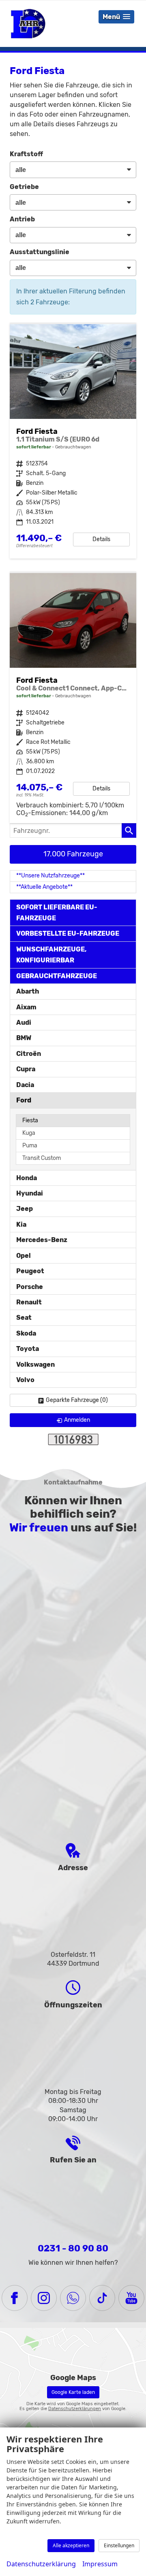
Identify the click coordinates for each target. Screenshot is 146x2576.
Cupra (26, 1069)
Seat (24, 1318)
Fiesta (30, 1120)
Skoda (26, 1333)
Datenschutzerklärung (41, 2564)
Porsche (30, 1287)
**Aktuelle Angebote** (44, 887)
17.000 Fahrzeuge (73, 854)
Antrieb (22, 219)
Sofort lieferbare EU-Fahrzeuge (57, 913)
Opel (24, 1256)
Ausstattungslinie (40, 252)
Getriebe (24, 187)
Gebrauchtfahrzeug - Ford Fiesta (73, 698)
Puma (30, 1146)
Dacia (25, 1085)
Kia (21, 1224)
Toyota (28, 1349)
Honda (27, 1178)
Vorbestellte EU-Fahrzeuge (68, 933)
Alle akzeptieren (71, 2545)
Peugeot (30, 1271)
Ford (24, 1100)
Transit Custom (42, 1158)
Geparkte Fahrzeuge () (77, 1400)
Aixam (26, 1007)
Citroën (29, 1054)
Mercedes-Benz (42, 1240)
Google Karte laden (73, 2392)
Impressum (100, 2564)
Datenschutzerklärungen (75, 2409)
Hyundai (30, 1193)
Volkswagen (35, 1364)
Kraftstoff (26, 154)
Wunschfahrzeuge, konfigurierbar (52, 955)
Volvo (25, 1380)
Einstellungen (119, 2545)
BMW (24, 1038)
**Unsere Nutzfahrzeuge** (50, 876)
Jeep (25, 1209)
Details (101, 539)
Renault (29, 1302)
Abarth (28, 991)
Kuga (29, 1133)
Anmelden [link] (77, 1420)
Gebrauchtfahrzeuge (57, 976)
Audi (24, 1023)
